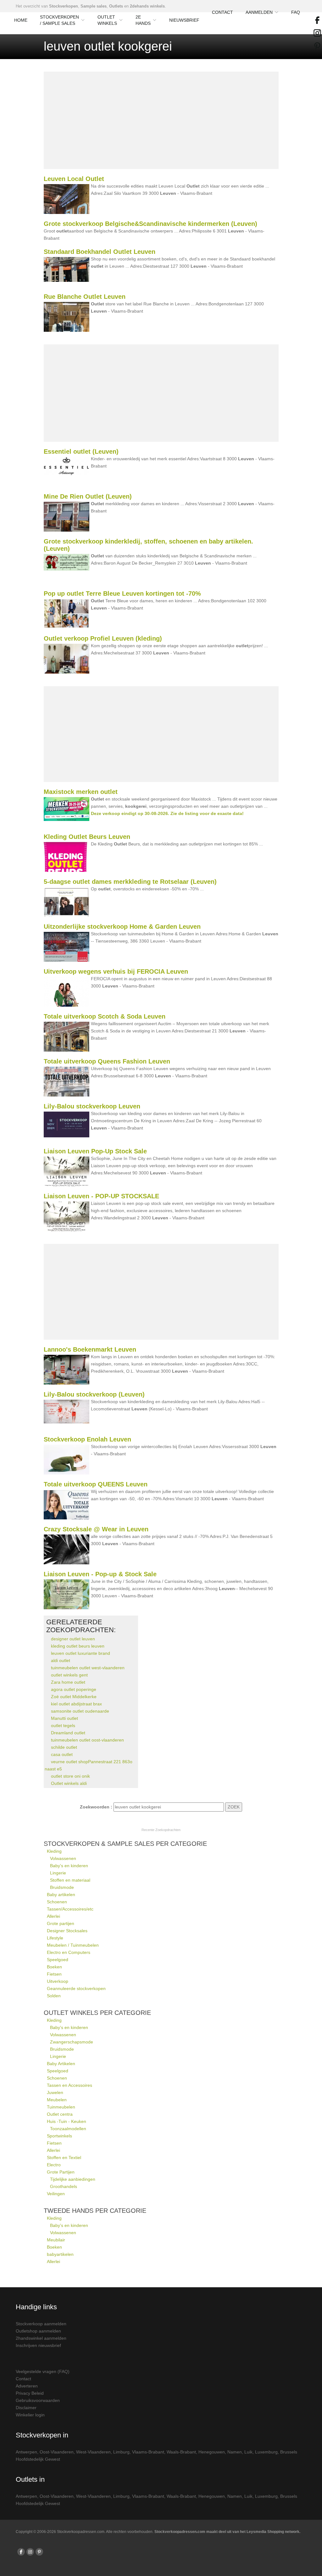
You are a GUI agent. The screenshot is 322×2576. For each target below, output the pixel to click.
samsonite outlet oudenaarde (80, 1711)
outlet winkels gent (69, 1675)
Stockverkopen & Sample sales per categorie (125, 1844)
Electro (54, 2165)
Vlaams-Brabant (148, 2452)
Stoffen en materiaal (70, 1880)
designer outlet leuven (73, 1639)
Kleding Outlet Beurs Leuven (87, 837)
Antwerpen (26, 2452)
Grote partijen (61, 1923)
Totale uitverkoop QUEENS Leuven (96, 1484)
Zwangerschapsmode (72, 2042)
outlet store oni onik (70, 1776)
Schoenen (57, 1902)
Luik (248, 2452)
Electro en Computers (69, 1952)
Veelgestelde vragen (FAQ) (43, 2371)
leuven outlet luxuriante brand (80, 1653)
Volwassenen (63, 1858)
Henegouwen (212, 2452)
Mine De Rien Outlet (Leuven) (88, 496)
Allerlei (53, 1916)
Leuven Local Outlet (74, 179)
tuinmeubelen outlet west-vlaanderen (88, 1668)
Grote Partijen (61, 2172)
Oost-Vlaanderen (57, 2452)
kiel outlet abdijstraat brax (76, 1704)
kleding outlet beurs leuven (78, 1646)
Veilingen (56, 2194)
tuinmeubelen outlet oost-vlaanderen (87, 1740)
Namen (235, 2452)
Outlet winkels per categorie (97, 2013)
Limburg (121, 2452)
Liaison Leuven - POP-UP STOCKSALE (101, 1196)
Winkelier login (30, 2415)
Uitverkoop (58, 1981)
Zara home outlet (68, 1682)
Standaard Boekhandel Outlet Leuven (100, 252)
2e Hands (143, 20)
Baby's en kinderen (69, 1866)
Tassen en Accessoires (69, 2085)
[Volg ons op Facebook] (21, 2552)
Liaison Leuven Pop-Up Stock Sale (95, 1151)
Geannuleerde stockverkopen (76, 1988)
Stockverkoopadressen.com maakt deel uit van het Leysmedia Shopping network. (227, 2532)
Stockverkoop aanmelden (41, 2324)
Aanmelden (259, 12)
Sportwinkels (59, 2136)
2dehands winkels (147, 6)
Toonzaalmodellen (68, 2129)
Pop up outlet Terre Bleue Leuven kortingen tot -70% (122, 593)
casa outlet (62, 1754)
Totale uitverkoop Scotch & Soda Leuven (105, 1016)
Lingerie (58, 1873)
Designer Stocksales (67, 1931)
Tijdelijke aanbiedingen (73, 2179)
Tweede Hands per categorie (95, 2211)
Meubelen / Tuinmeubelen (73, 1945)
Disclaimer (26, 2408)
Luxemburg (266, 2452)
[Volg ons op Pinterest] (39, 2552)
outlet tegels (63, 1726)
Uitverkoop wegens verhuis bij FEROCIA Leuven (116, 971)
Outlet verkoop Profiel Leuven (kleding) (103, 638)
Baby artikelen (61, 1895)
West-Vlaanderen (93, 2452)
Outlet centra (60, 2114)
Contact (222, 12)
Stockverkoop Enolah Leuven (87, 1439)
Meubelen (57, 2100)
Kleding (54, 1851)
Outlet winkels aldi (69, 1783)
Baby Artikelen (61, 2064)
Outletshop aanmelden (38, 2331)
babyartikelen (60, 2254)
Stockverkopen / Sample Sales (59, 20)
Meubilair (56, 2240)
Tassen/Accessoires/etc (70, 1909)
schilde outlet (64, 1747)
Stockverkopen (64, 6)
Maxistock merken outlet (81, 792)
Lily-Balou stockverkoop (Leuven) (94, 1394)
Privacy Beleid (30, 2393)
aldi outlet (61, 1660)
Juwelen (55, 2092)
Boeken (54, 1967)
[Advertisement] (161, 120)
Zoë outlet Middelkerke (74, 1697)
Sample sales (94, 6)
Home (21, 20)
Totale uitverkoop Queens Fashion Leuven (107, 1061)
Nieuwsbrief (184, 20)
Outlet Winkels (107, 20)
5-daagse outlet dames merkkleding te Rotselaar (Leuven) (130, 882)
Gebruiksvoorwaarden (38, 2400)
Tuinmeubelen (61, 2107)
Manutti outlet (64, 1718)
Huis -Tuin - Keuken (67, 2121)
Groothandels (64, 2186)
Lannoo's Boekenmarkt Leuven (90, 1349)
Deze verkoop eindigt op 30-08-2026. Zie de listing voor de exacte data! (167, 813)
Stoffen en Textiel (64, 2158)
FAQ (296, 12)
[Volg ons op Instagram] (30, 2552)
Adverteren (27, 2386)
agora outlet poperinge (74, 1689)
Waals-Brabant (181, 2452)
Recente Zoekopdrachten (161, 1830)
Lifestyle (55, 1938)
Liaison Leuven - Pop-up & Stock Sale (100, 1574)
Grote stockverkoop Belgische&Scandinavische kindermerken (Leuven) (150, 224)
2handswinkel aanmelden (41, 2338)
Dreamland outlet (68, 1733)
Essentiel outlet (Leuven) (81, 451)
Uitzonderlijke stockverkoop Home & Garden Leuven (122, 927)
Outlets (116, 6)
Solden (54, 1996)
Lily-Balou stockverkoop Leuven (92, 1106)
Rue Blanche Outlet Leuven (85, 297)
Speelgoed (58, 1960)
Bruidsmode (62, 1887)
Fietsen (54, 1974)
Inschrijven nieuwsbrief (38, 2345)
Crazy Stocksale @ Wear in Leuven (96, 1529)
